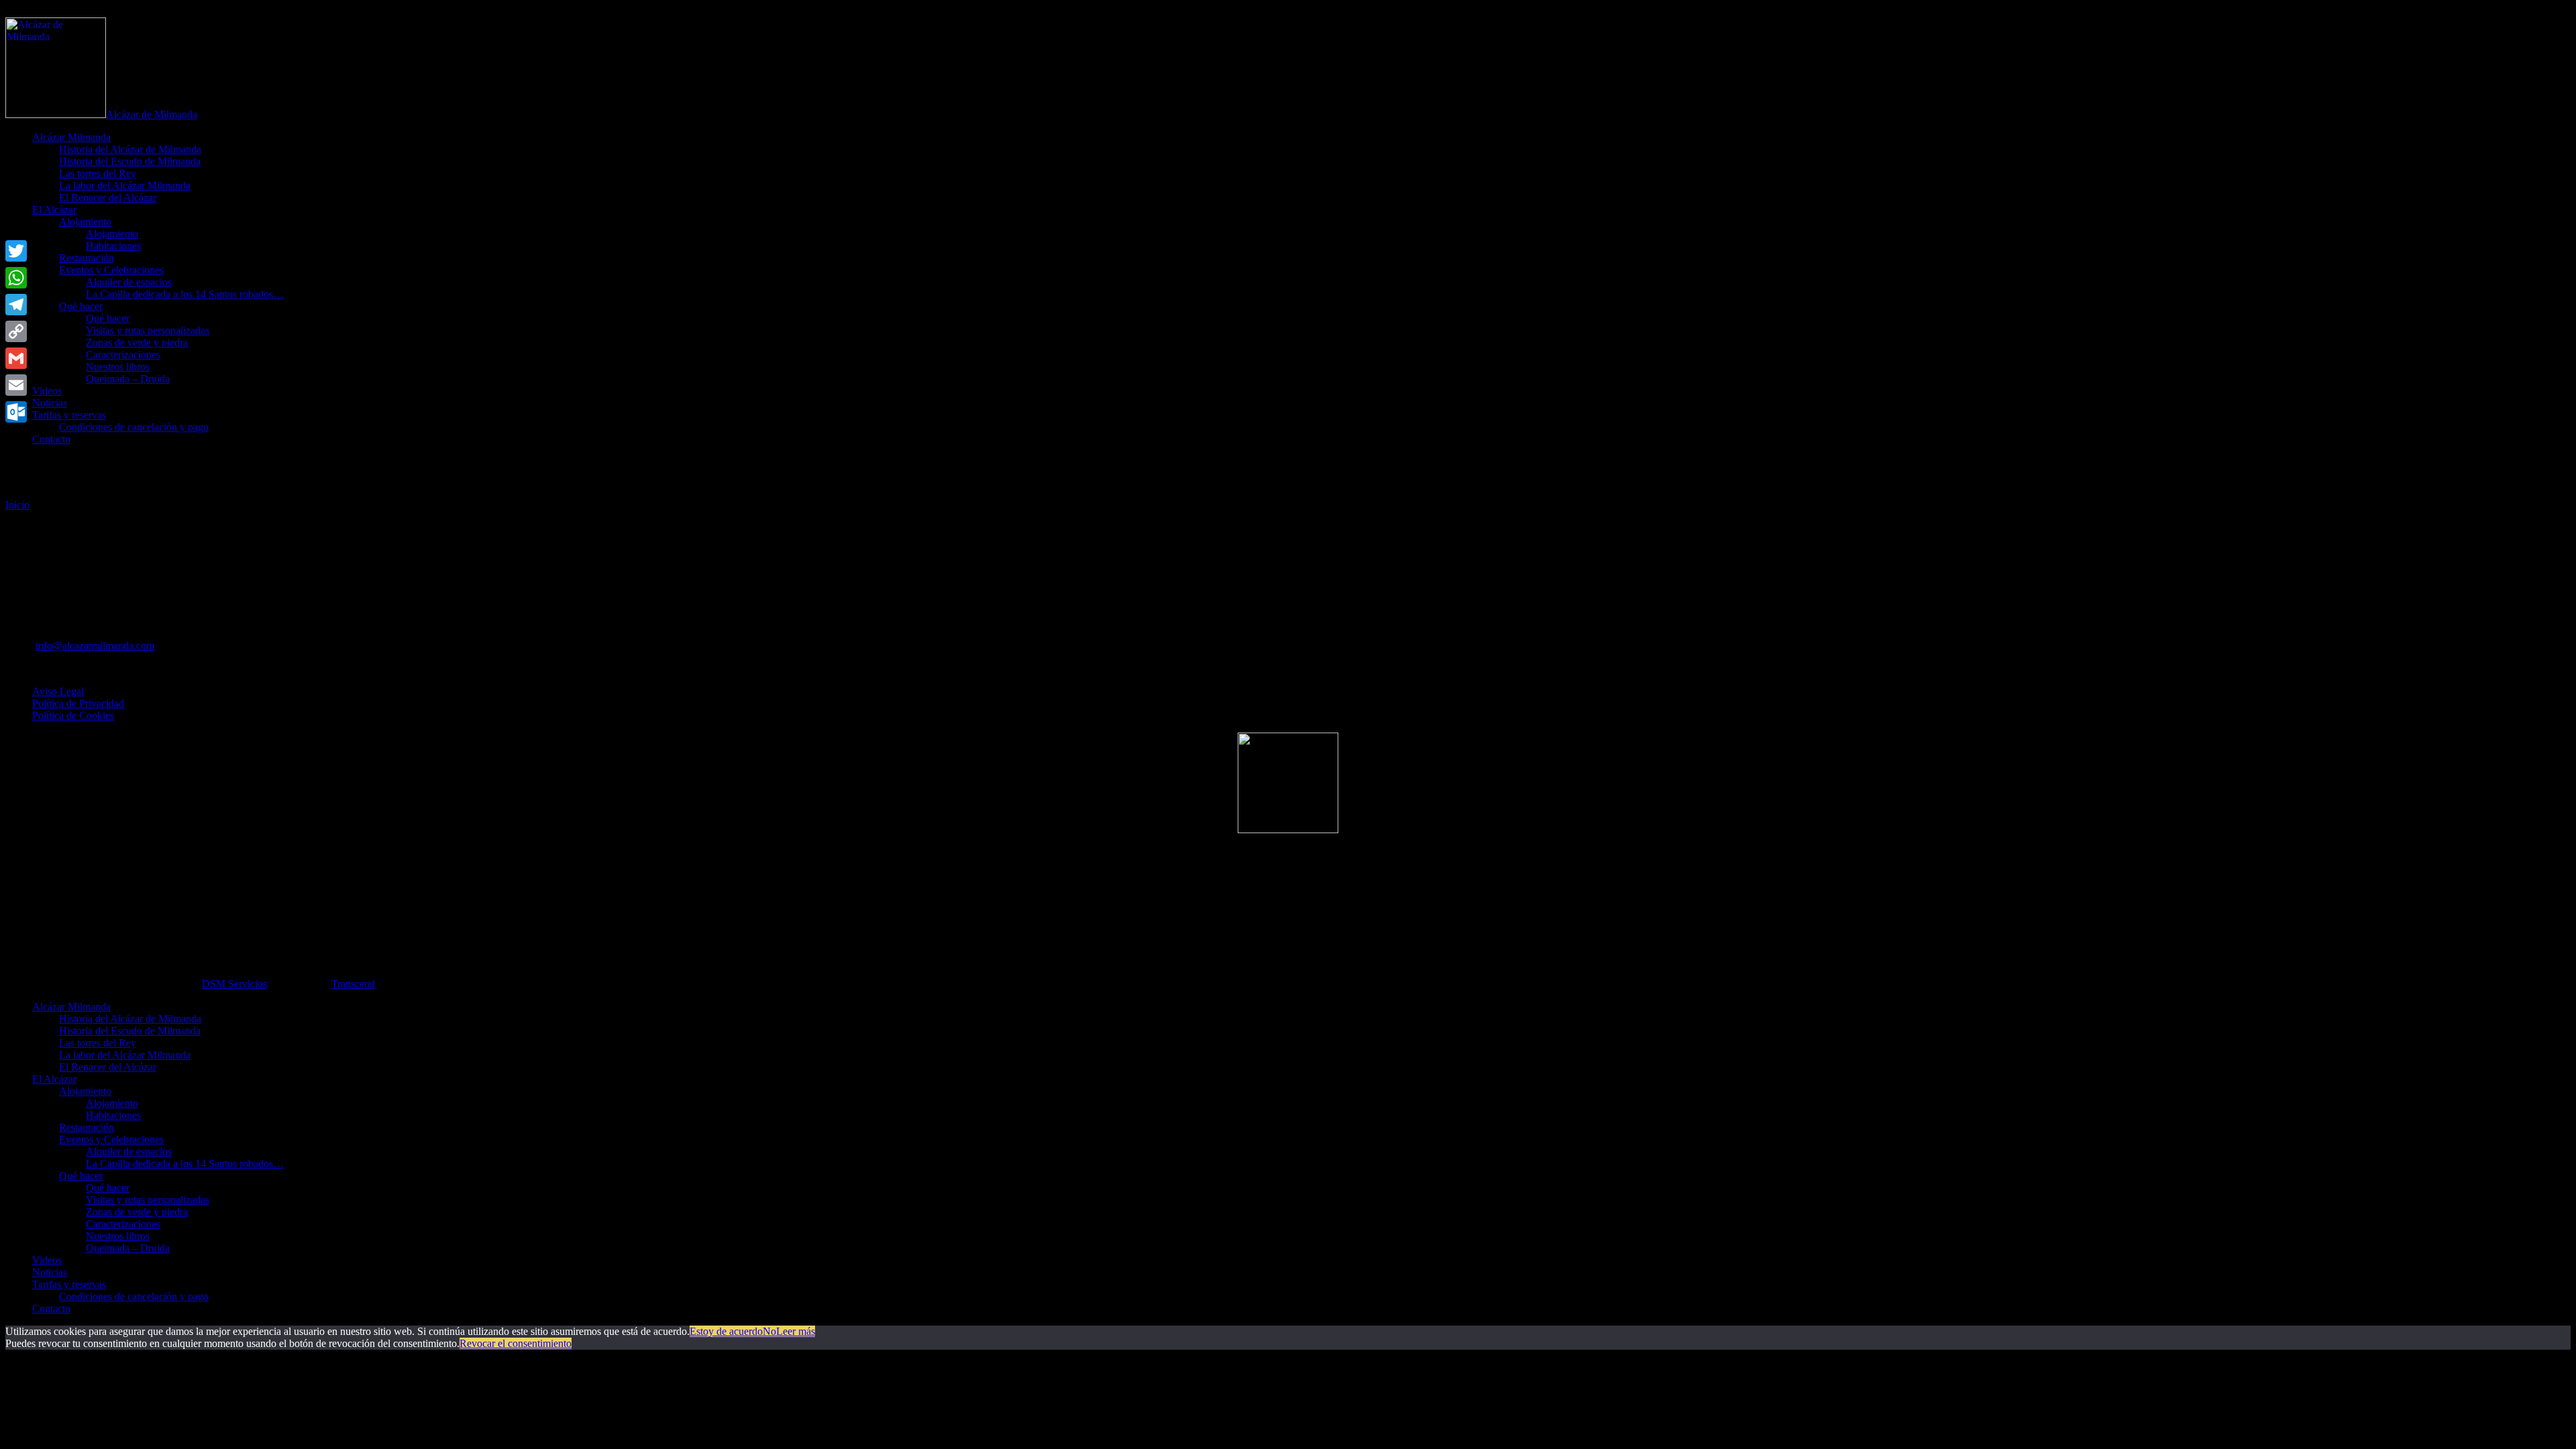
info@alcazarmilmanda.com (95, 646)
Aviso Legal (58, 691)
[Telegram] (16, 305)
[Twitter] (16, 251)
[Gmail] (16, 358)
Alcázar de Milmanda (152, 114)
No (769, 1331)
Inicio (17, 505)
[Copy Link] (16, 331)
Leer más (796, 1331)
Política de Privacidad (78, 703)
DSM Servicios (234, 984)
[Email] (16, 385)
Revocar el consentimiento (516, 1343)
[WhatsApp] (16, 278)
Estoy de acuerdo (726, 1331)
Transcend (353, 984)
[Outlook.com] (16, 412)
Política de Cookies (73, 715)
